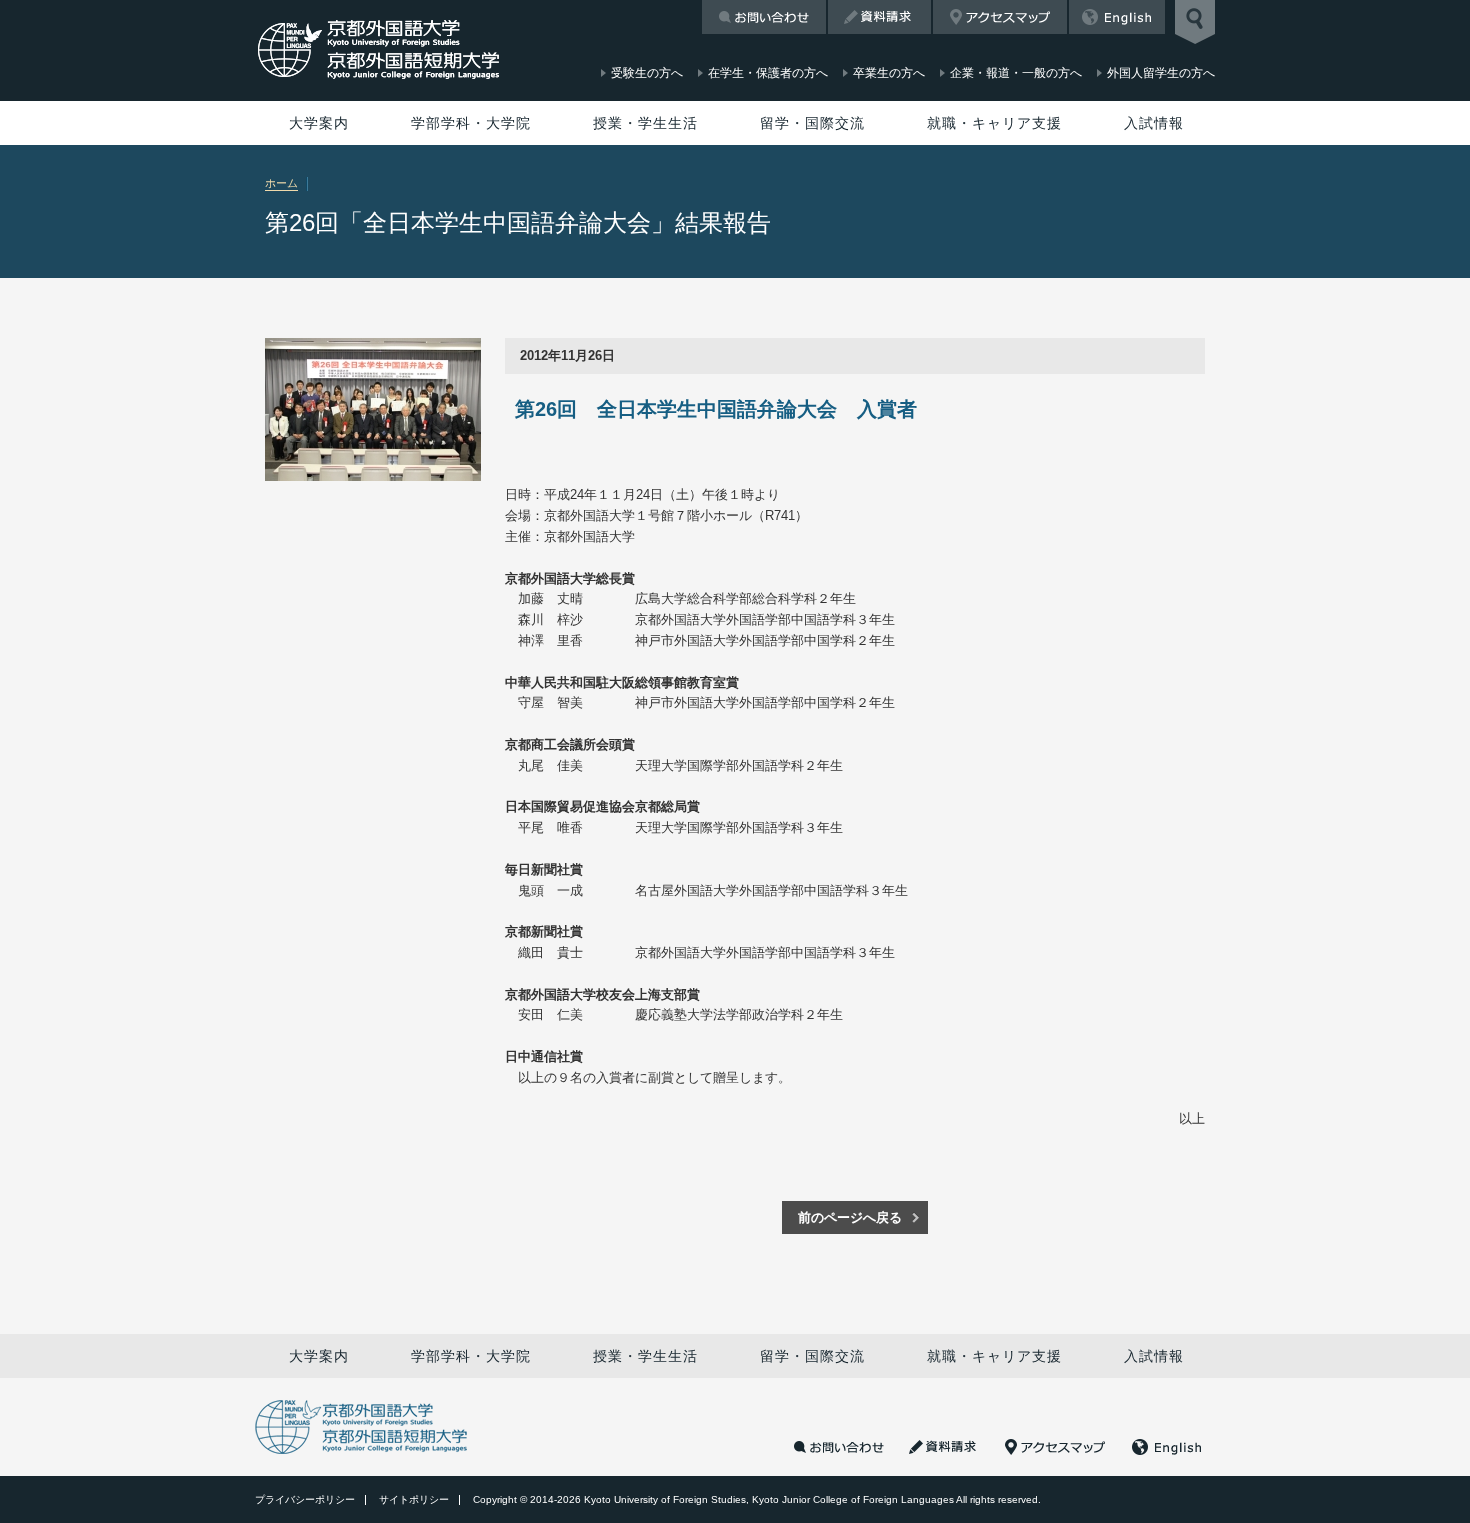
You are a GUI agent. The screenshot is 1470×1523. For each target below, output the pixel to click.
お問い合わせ (764, 17)
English (1117, 17)
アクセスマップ (1000, 17)
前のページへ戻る (850, 1217)
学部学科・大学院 (471, 123)
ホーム (281, 183)
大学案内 (319, 123)
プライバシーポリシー (305, 1499)
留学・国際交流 (812, 123)
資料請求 (879, 17)
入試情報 (1154, 123)
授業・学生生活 (645, 123)
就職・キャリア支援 (994, 123)
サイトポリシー (414, 1499)
